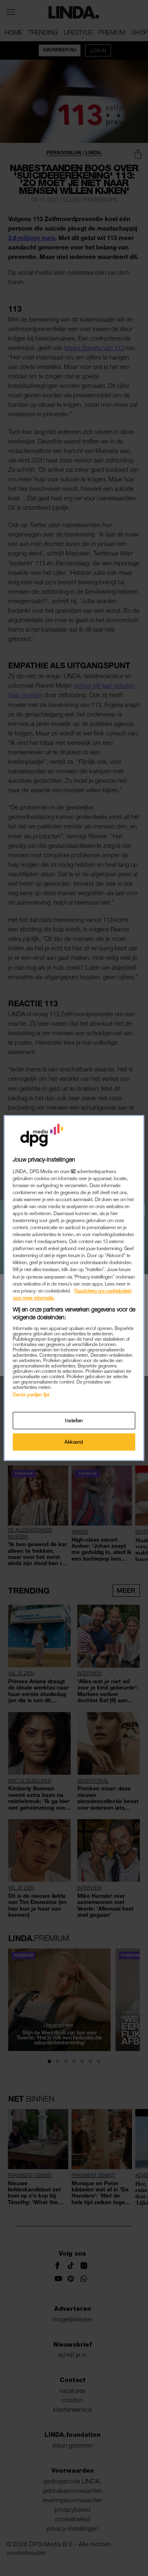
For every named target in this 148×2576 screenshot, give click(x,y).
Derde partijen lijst (31, 1394)
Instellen (74, 1420)
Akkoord (74, 1442)
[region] (74, 1288)
